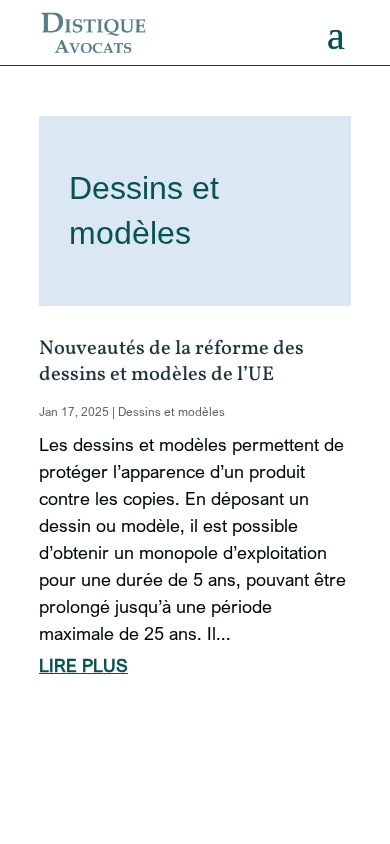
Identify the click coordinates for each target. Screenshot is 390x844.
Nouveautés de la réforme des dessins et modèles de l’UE (171, 362)
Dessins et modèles (171, 411)
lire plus (83, 665)
